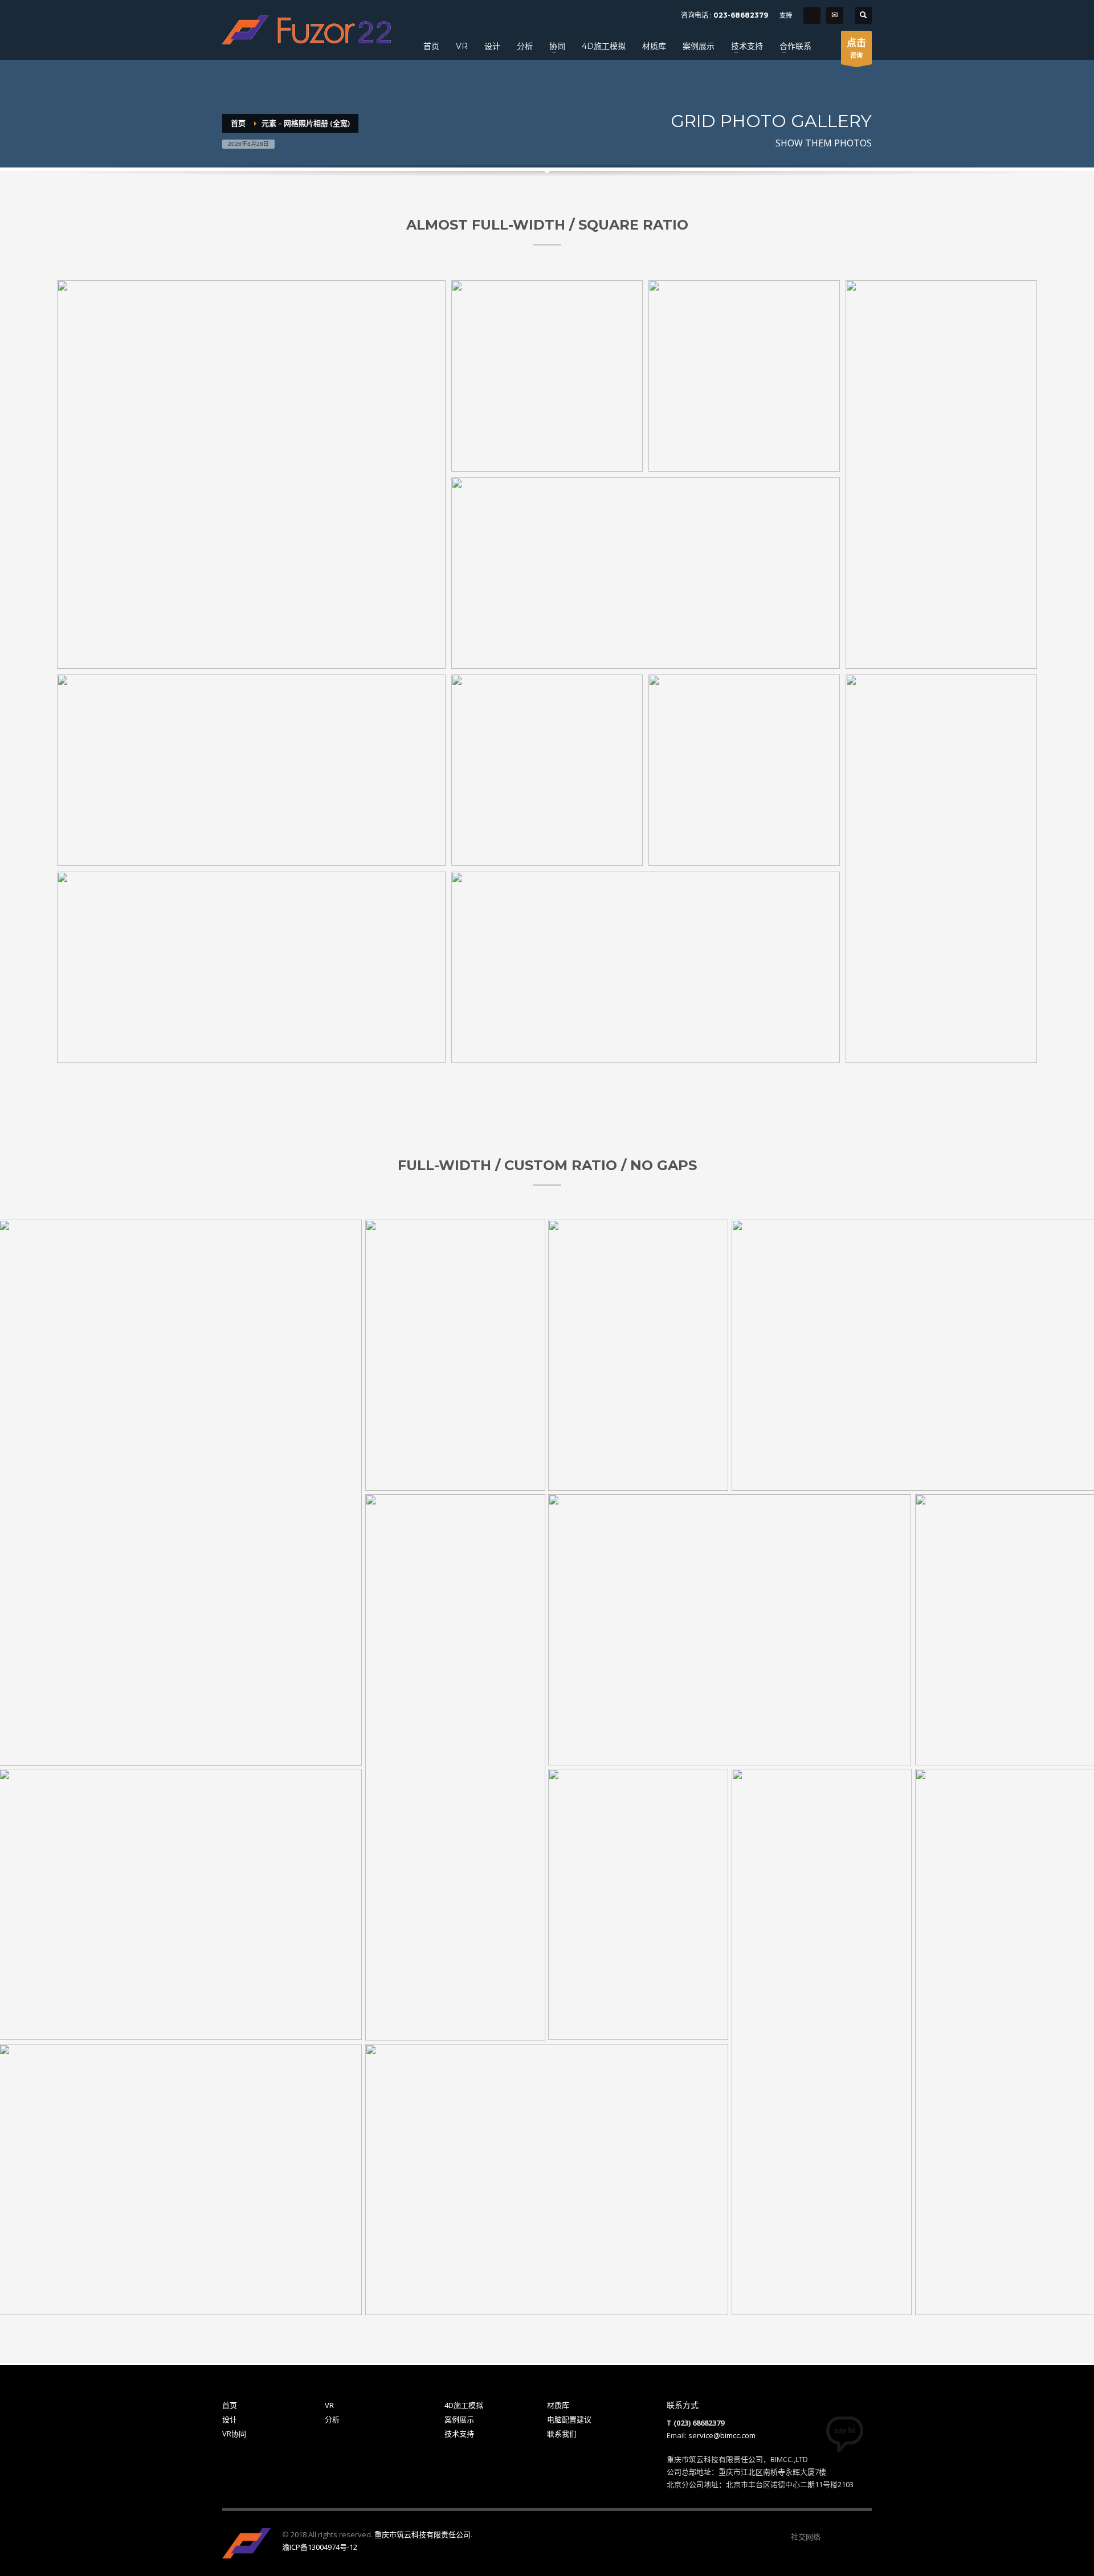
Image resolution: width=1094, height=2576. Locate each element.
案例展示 (459, 2419)
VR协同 (234, 2434)
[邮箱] (863, 2537)
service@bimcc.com (722, 2435)
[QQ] (812, 15)
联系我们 (562, 2434)
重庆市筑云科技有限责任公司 (423, 2534)
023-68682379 (741, 15)
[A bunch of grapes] (646, 573)
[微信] (829, 2537)
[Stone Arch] (744, 376)
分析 (332, 2419)
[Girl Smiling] (251, 475)
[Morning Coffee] (547, 376)
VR (329, 2405)
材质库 (558, 2405)
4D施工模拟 (464, 2405)
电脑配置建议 (569, 2419)
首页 (230, 2405)
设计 (230, 2419)
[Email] (835, 15)
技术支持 (459, 2434)
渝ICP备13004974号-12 (320, 2547)
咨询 (856, 48)
